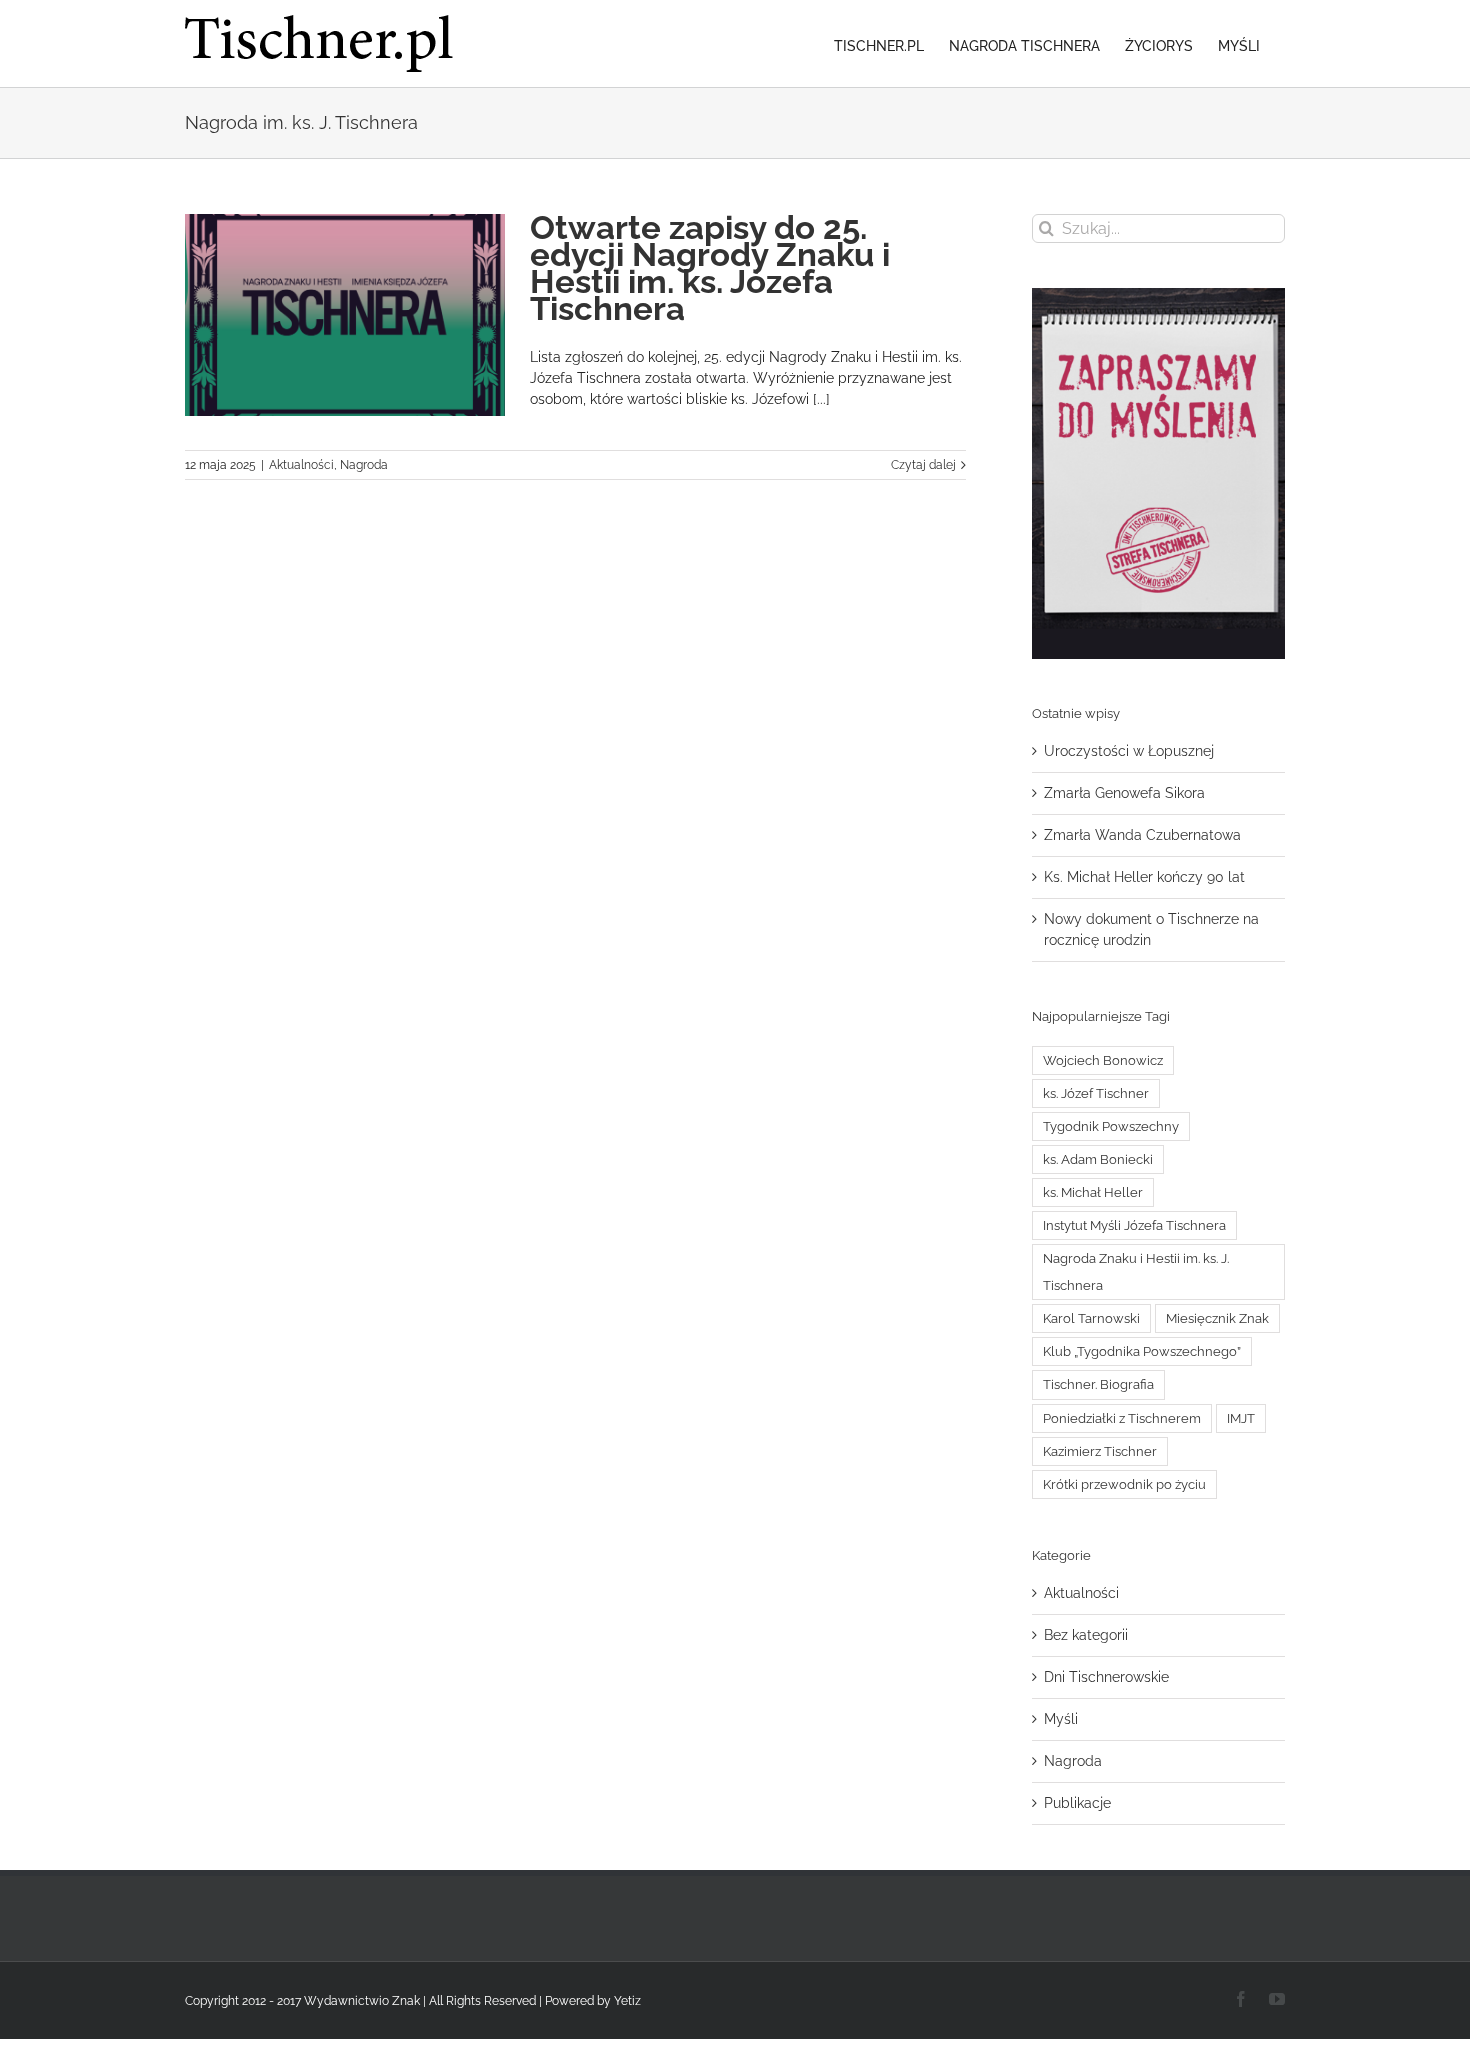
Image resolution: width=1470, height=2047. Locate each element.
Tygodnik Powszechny (1111, 1126)
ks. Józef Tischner (1096, 1093)
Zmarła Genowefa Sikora (1124, 793)
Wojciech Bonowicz (1103, 1060)
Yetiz (627, 2001)
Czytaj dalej (923, 465)
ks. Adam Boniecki (1098, 1159)
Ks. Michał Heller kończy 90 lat (1144, 877)
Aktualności (301, 465)
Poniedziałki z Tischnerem (1122, 1418)
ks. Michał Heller (1093, 1192)
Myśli (1061, 1719)
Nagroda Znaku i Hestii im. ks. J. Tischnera (1136, 1272)
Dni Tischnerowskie (1106, 1677)
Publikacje (1077, 1803)
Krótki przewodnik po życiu (1124, 1484)
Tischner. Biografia (1098, 1384)
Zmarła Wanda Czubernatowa (1142, 835)
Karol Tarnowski (1091, 1318)
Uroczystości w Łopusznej (1129, 751)
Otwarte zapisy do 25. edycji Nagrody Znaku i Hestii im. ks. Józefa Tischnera (710, 268)
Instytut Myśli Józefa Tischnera (1134, 1225)
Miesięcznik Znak (1217, 1318)
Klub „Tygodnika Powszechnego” (1142, 1351)
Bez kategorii (1086, 1635)
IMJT (1241, 1418)
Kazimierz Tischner (1100, 1451)
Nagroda (364, 465)
